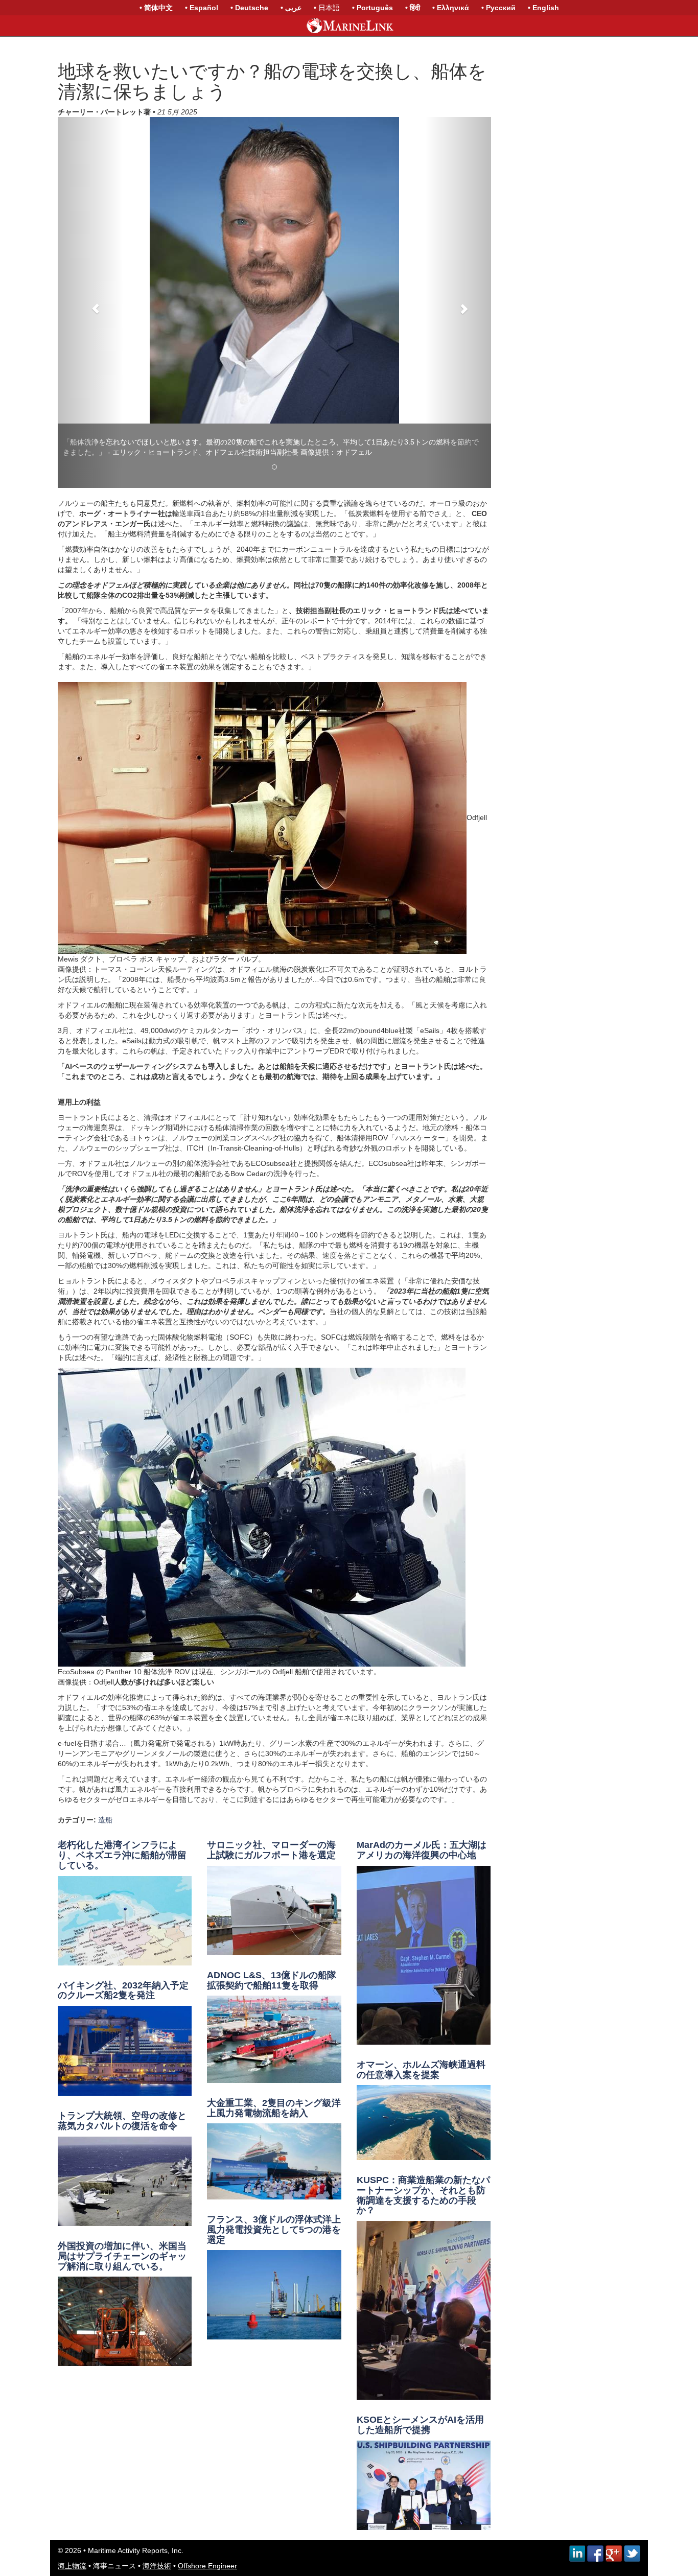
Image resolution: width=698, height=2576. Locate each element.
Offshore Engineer (207, 2538)
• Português (373, 8)
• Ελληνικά (451, 8)
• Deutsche (249, 8)
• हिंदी (413, 8)
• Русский (498, 8)
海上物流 (72, 2538)
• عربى (291, 8)
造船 (105, 1792)
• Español (202, 8)
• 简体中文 (156, 8)
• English (543, 8)
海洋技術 (157, 2538)
